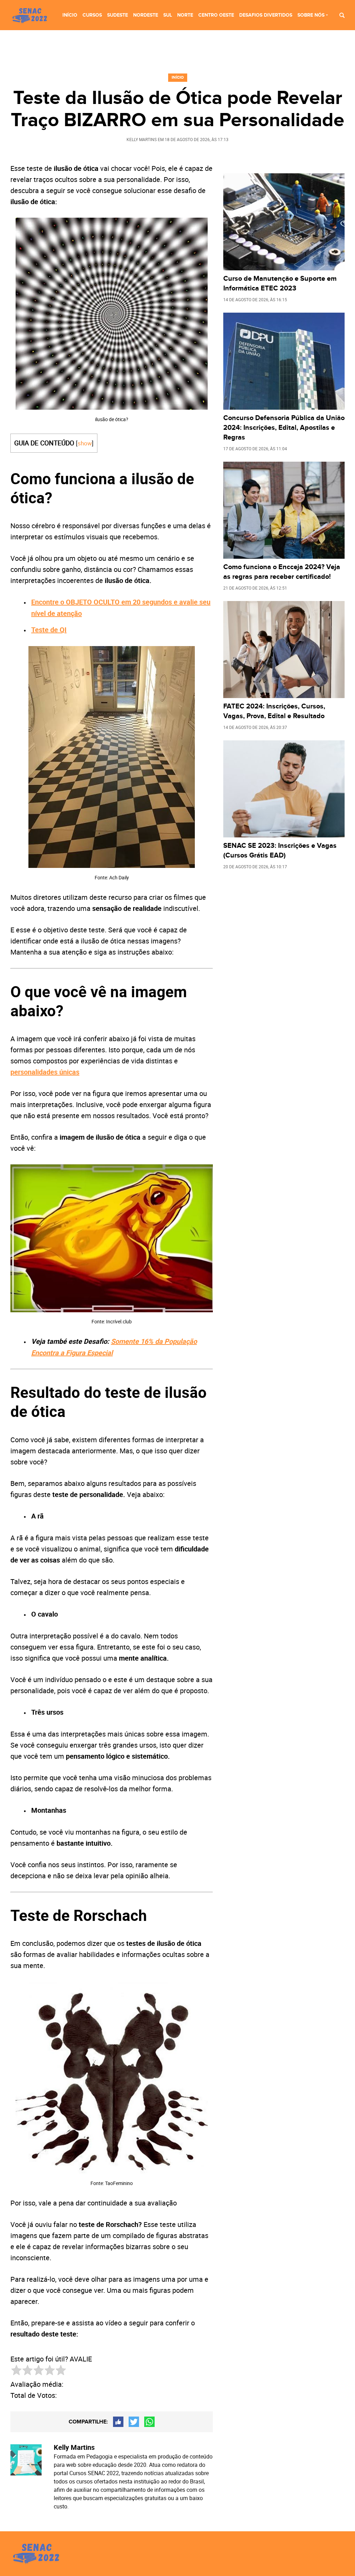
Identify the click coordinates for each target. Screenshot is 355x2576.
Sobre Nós (311, 15)
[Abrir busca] (342, 15)
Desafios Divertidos (266, 15)
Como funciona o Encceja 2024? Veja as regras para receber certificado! (282, 572)
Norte (185, 15)
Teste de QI (49, 630)
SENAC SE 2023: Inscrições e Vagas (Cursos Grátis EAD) (280, 851)
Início (70, 15)
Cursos (92, 15)
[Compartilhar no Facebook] (118, 2422)
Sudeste (118, 15)
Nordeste (146, 15)
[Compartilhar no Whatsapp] (149, 2422)
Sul (168, 15)
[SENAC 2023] (31, 16)
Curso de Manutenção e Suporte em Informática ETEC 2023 (280, 284)
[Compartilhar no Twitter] (134, 2422)
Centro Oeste (216, 15)
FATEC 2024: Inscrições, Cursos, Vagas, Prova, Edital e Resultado (274, 711)
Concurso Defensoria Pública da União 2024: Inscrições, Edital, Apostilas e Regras (284, 428)
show (85, 443)
